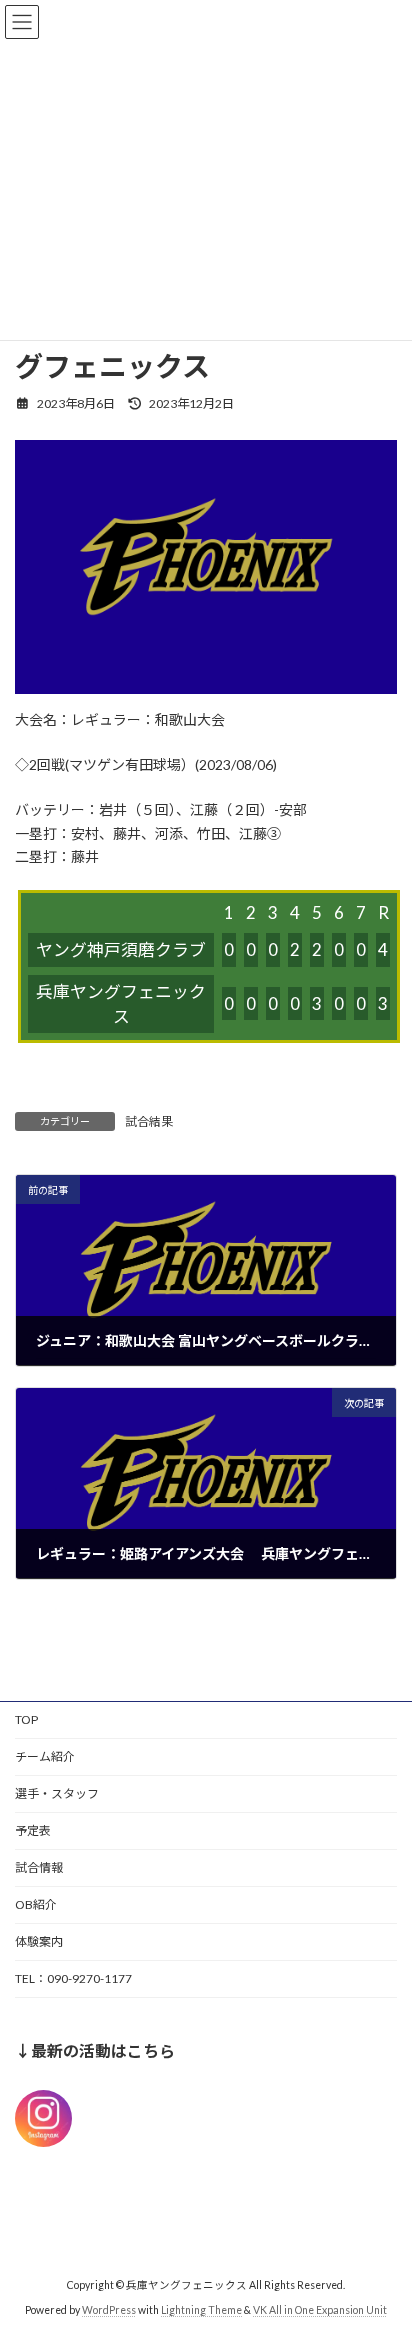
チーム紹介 (45, 1756)
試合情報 (39, 1867)
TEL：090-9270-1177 (73, 1978)
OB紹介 (36, 1904)
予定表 (33, 1830)
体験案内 (39, 1941)
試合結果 (149, 1121)
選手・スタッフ (57, 1793)
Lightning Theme (201, 2310)
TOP (26, 1719)
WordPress (109, 2310)
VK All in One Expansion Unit (320, 2310)
